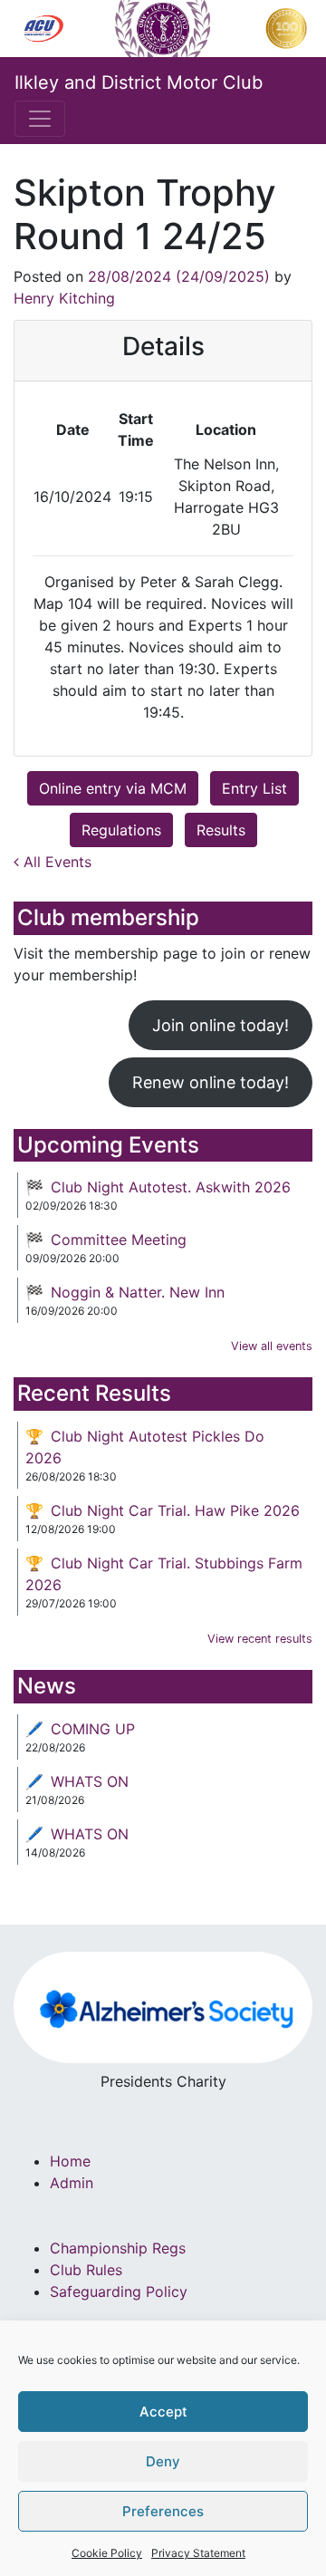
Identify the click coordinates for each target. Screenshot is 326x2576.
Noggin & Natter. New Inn (138, 1292)
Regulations (121, 830)
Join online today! (221, 1025)
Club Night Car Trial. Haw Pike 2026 (175, 1510)
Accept (163, 2412)
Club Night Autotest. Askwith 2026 (171, 1187)
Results (221, 830)
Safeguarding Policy (119, 2291)
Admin (72, 2183)
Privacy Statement (198, 2553)
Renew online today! (211, 1082)
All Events (55, 862)
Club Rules (86, 2270)
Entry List (254, 788)
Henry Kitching (64, 298)
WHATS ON (90, 1781)
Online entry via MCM (113, 788)
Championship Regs (118, 2248)
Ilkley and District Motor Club (139, 82)
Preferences (163, 2511)
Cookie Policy (107, 2553)
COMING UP (93, 1729)
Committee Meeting (119, 1240)
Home (70, 2161)
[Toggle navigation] (40, 119)
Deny (163, 2461)
